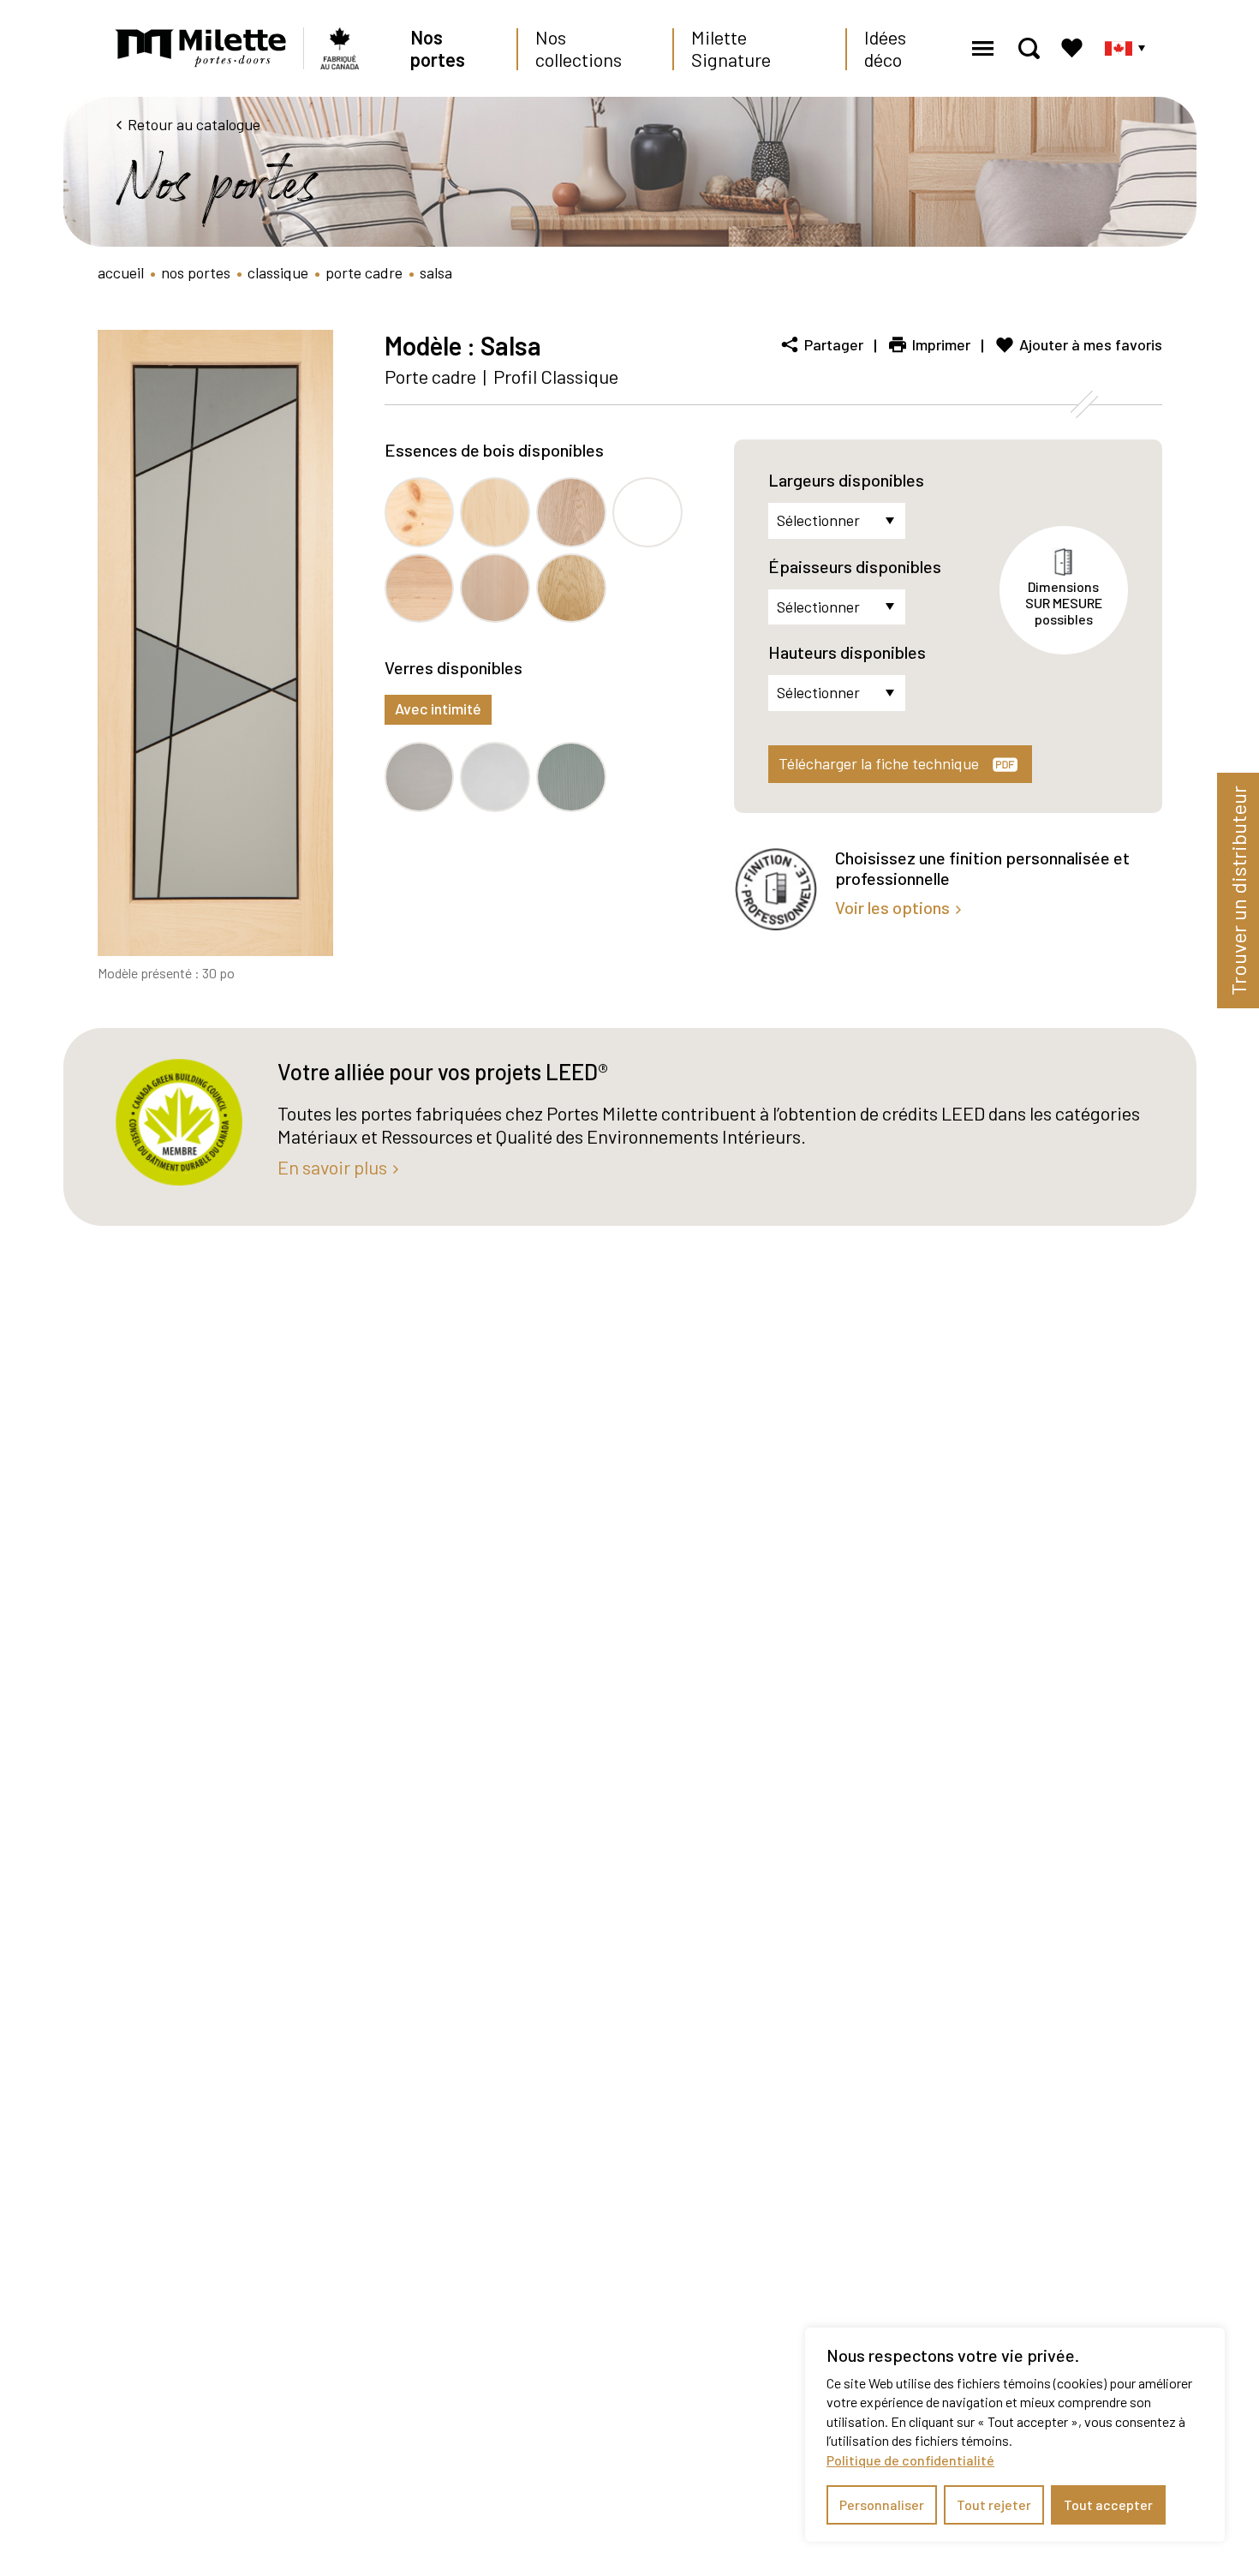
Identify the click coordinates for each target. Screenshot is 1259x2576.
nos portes (196, 272)
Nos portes (438, 48)
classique (278, 272)
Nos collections (579, 48)
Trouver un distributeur (1238, 891)
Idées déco (885, 48)
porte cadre (364, 272)
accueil (121, 272)
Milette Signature (731, 48)
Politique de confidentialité (910, 2460)
